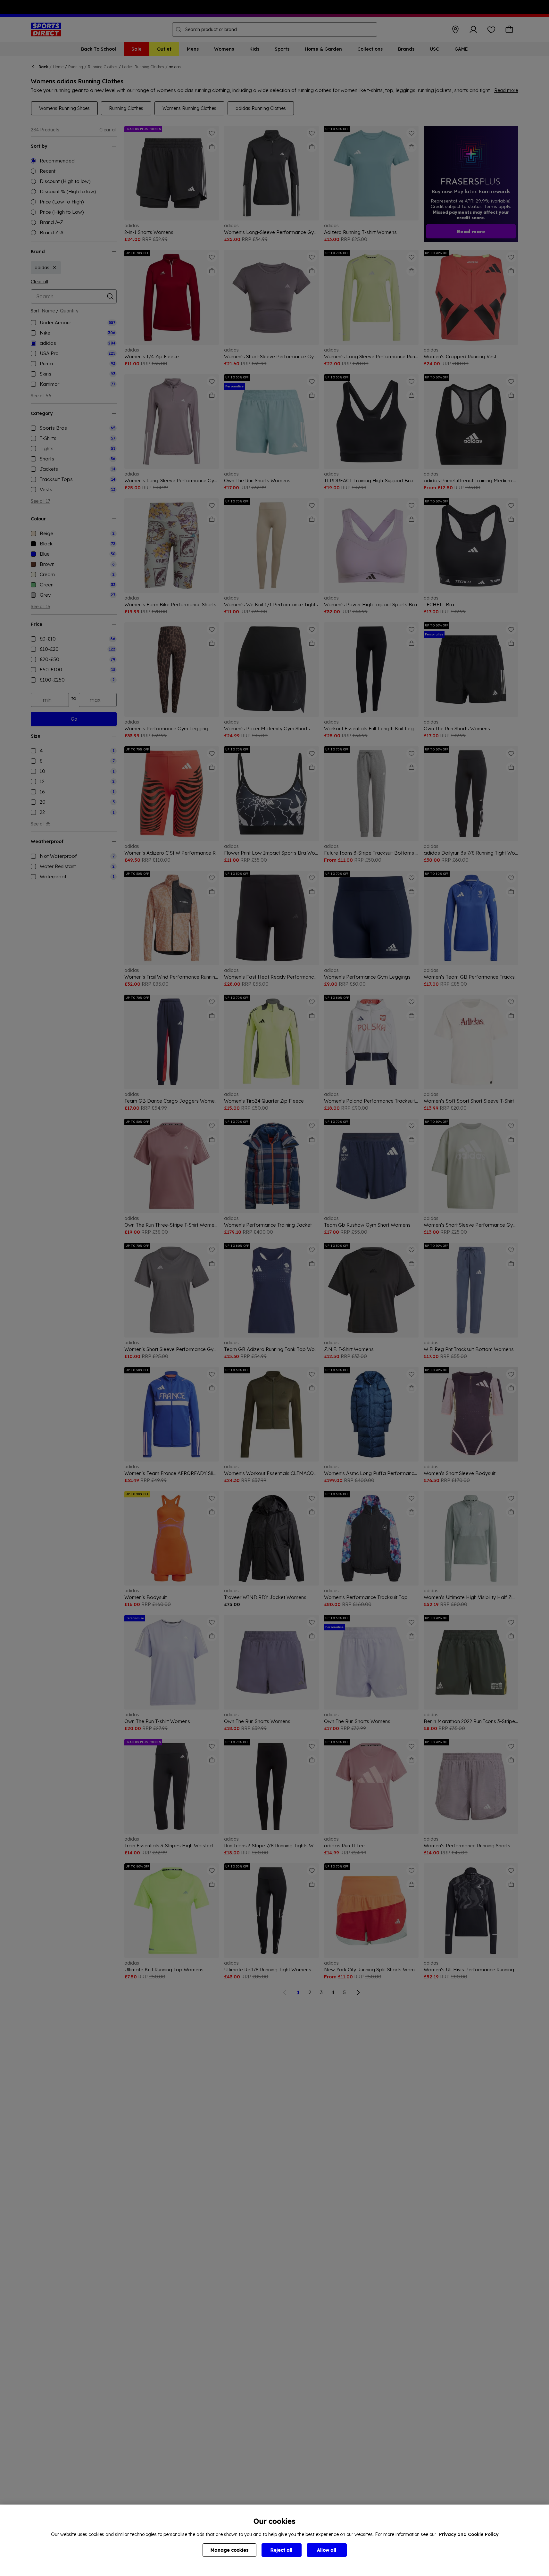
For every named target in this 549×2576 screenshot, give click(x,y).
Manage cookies (229, 2550)
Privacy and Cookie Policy (469, 2534)
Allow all (327, 2550)
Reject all (281, 2550)
